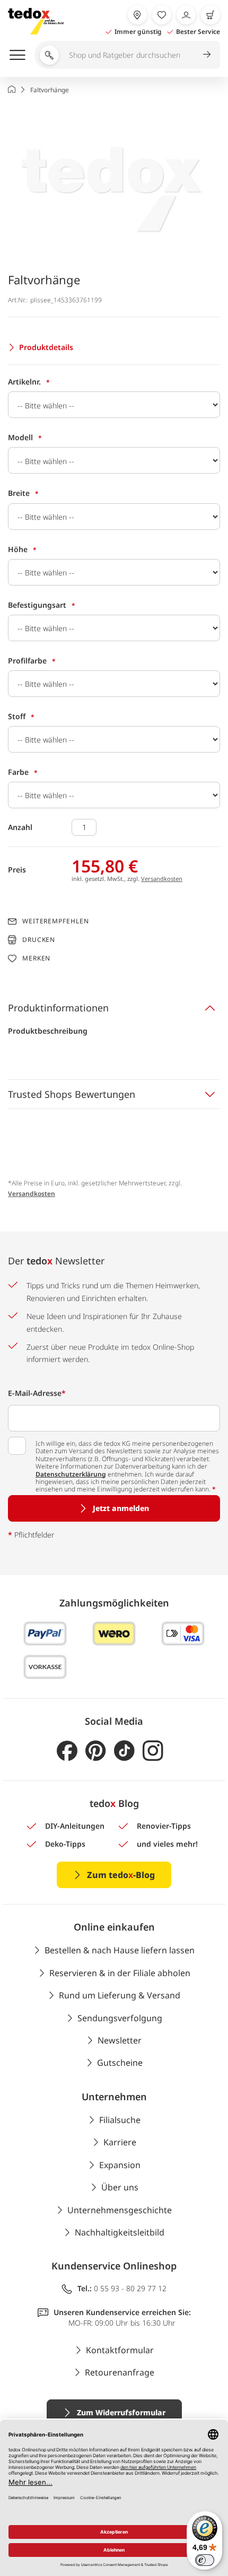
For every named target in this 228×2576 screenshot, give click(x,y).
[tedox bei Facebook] (67, 1751)
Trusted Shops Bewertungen (72, 1094)
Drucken (39, 940)
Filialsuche (120, 2120)
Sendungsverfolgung (120, 2018)
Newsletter (120, 2040)
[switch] (205, 2560)
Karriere (120, 2142)
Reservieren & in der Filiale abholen (120, 1973)
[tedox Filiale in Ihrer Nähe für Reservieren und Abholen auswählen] (137, 15)
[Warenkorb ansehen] (211, 15)
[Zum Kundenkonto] (186, 15)
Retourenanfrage (120, 2372)
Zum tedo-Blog (121, 1875)
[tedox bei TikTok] (124, 1751)
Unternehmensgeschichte (120, 2210)
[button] (114, 180)
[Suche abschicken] (207, 54)
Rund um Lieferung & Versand (120, 1995)
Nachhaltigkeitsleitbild (120, 2232)
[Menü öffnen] (17, 55)
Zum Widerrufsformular (121, 2412)
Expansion (120, 2165)
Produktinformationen (58, 1008)
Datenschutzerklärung (71, 1474)
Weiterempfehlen (56, 921)
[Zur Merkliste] (162, 15)
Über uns (120, 2187)
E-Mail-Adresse (37, 1393)
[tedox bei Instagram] (153, 1751)
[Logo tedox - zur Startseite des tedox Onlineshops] (36, 21)
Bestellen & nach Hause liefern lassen (120, 1950)
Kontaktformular (120, 2350)
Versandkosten (162, 879)
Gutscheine (120, 2063)
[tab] (114, 1008)
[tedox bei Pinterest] (96, 1751)
